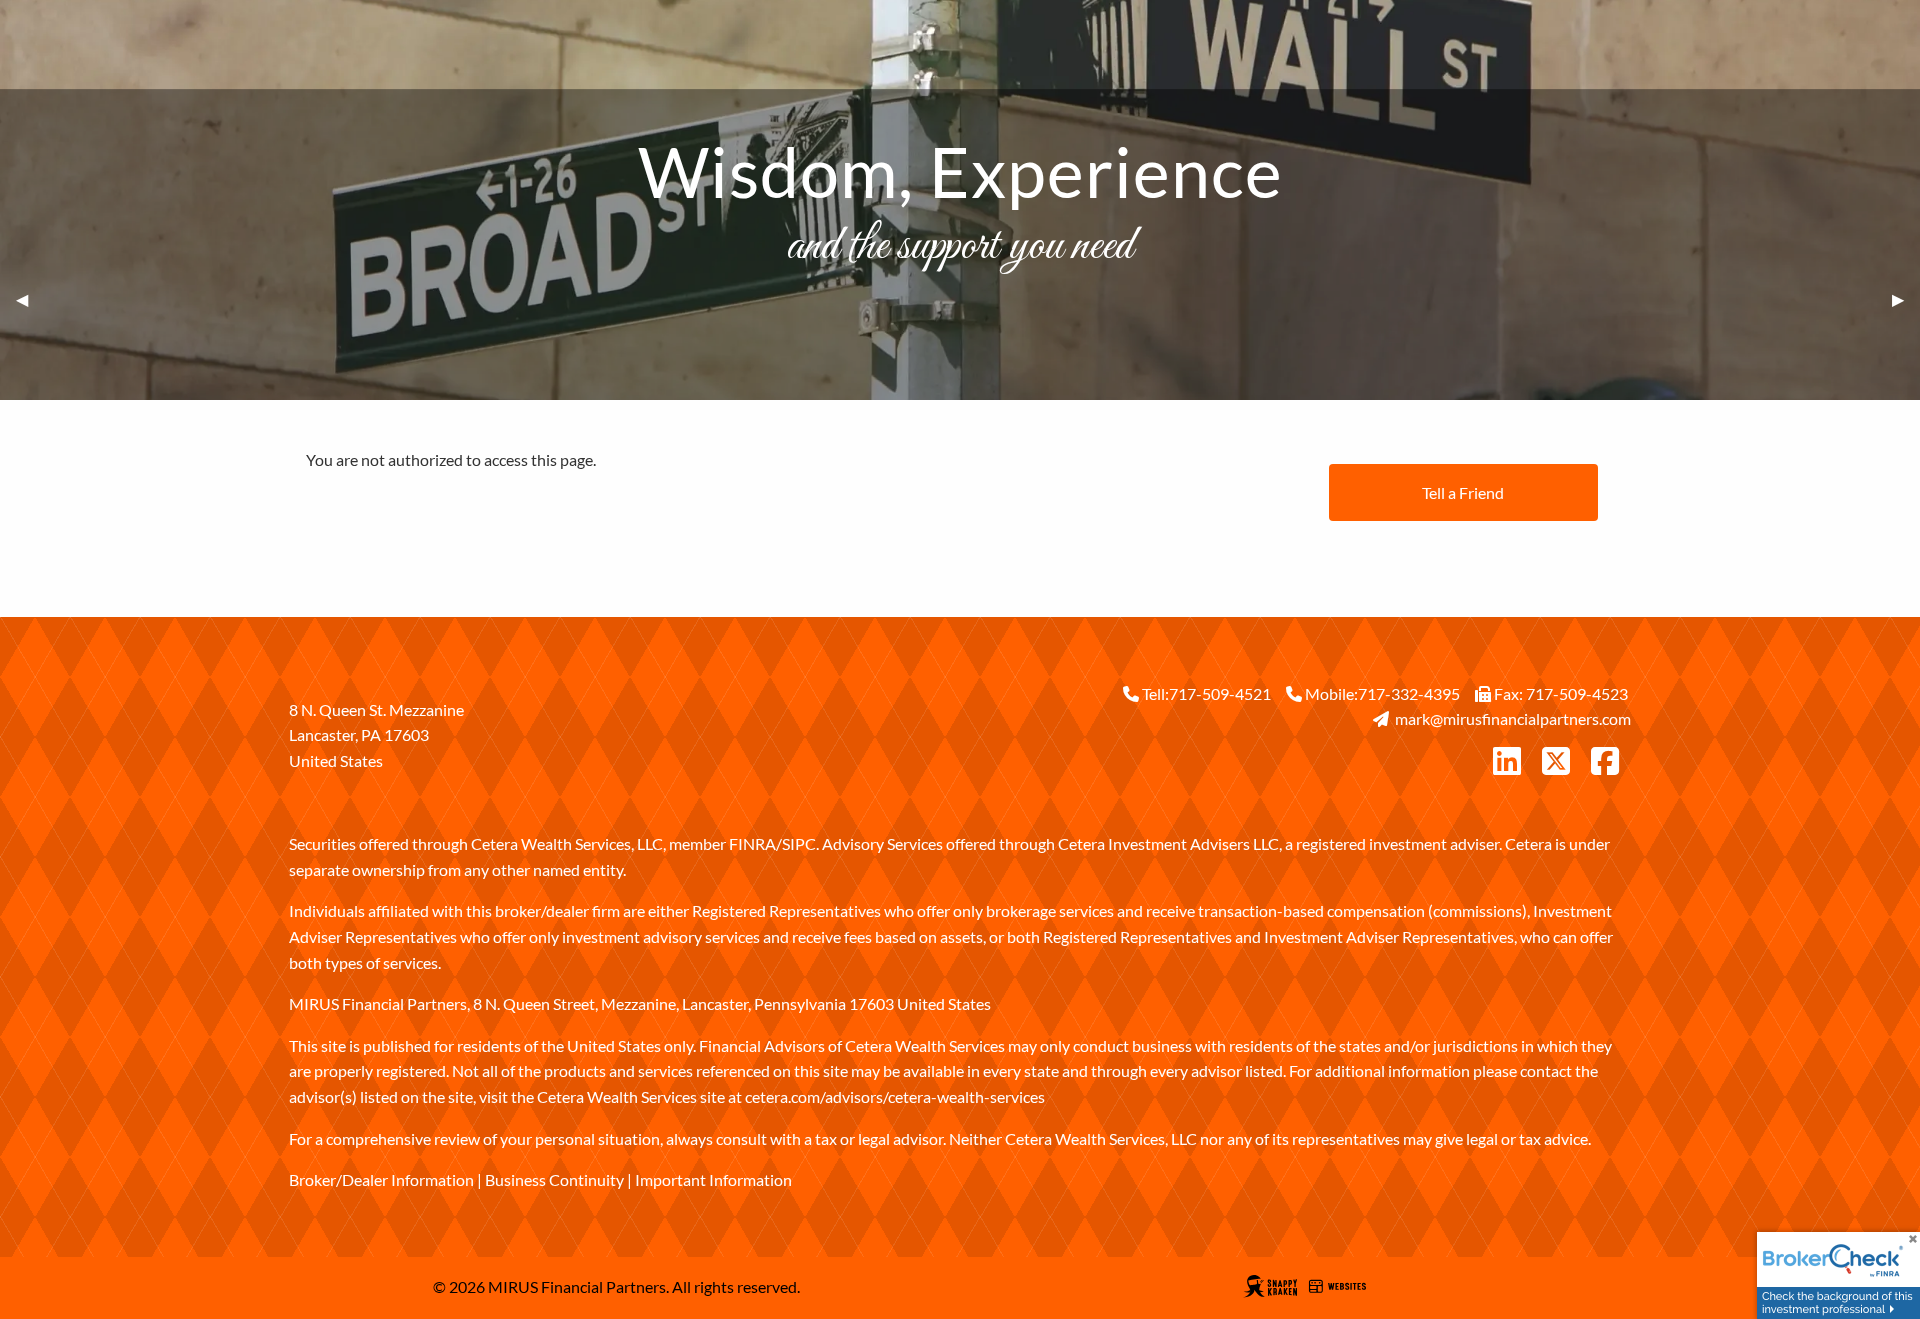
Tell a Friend (1463, 492)
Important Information (713, 1179)
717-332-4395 (1409, 693)
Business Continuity (554, 1179)
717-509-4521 (1220, 693)
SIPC (799, 843)
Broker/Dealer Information (381, 1179)
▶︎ (1906, 299)
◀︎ (30, 299)
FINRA (752, 843)
